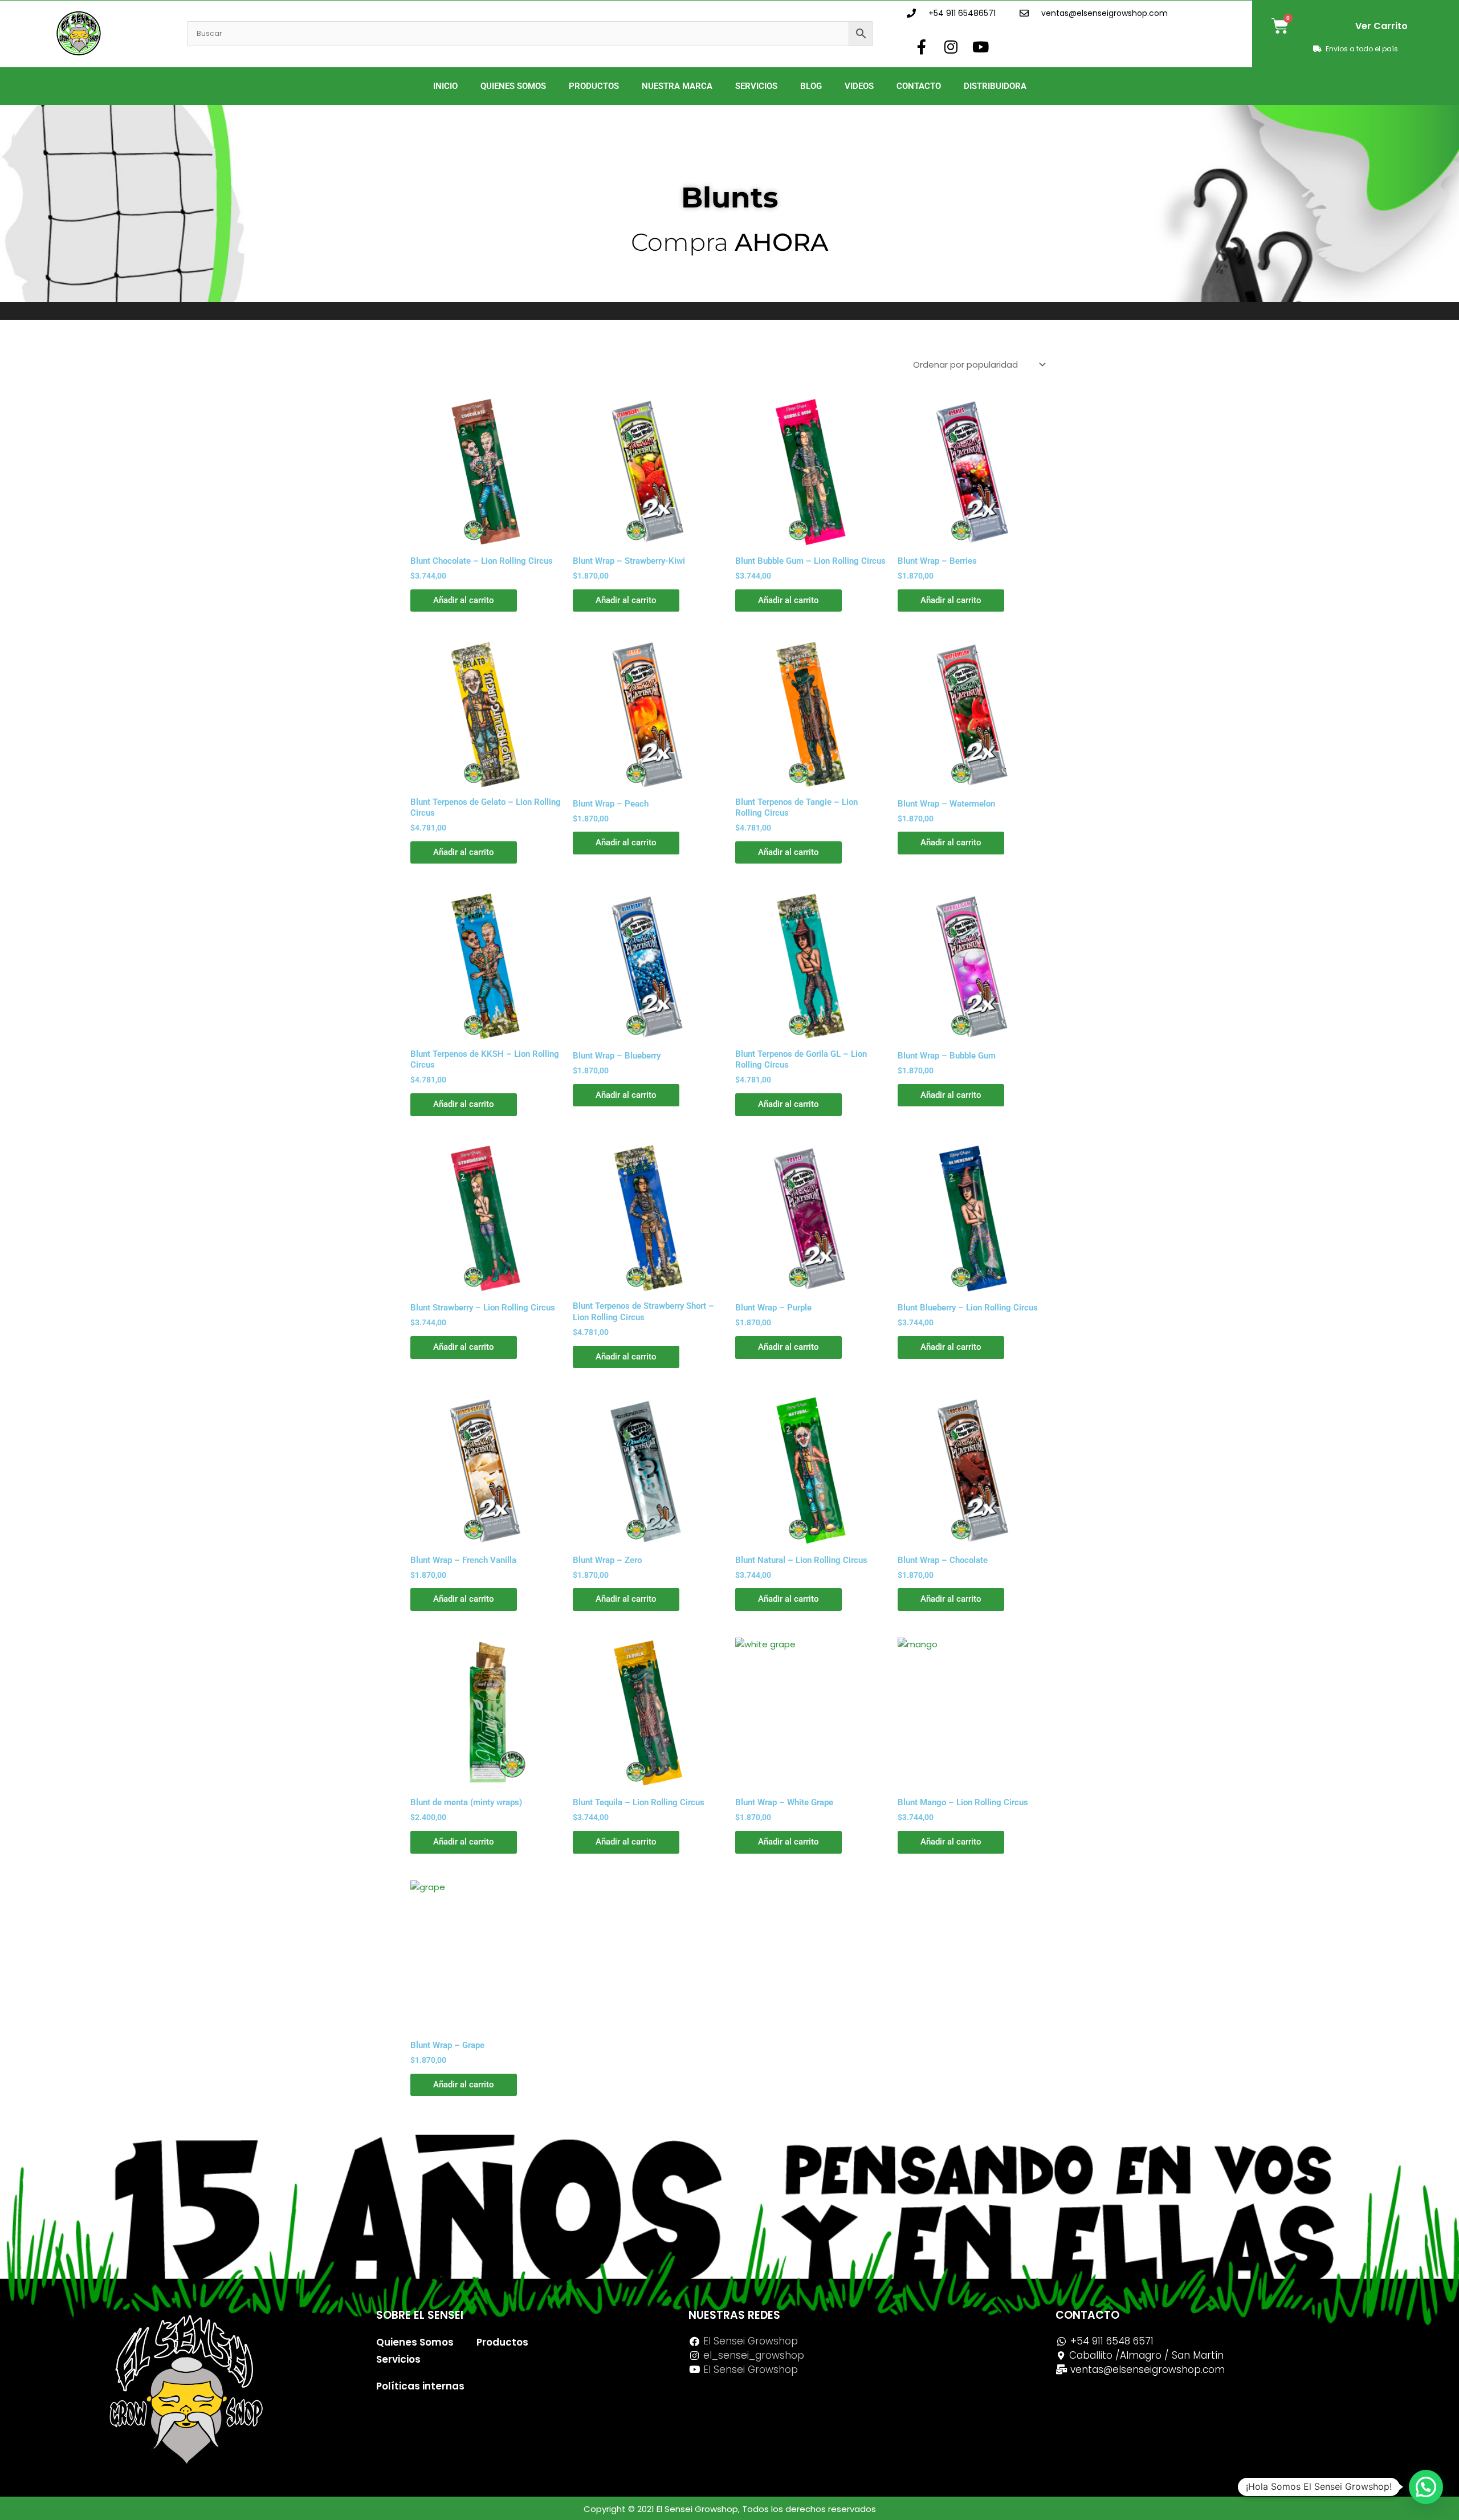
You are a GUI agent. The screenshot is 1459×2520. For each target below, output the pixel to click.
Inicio (445, 86)
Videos (859, 86)
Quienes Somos (513, 86)
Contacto (919, 86)
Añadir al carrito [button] (464, 600)
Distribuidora (995, 86)
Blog (811, 86)
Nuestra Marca (677, 86)
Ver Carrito (1381, 26)
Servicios (756, 86)
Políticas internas (420, 2386)
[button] (1426, 2487)
